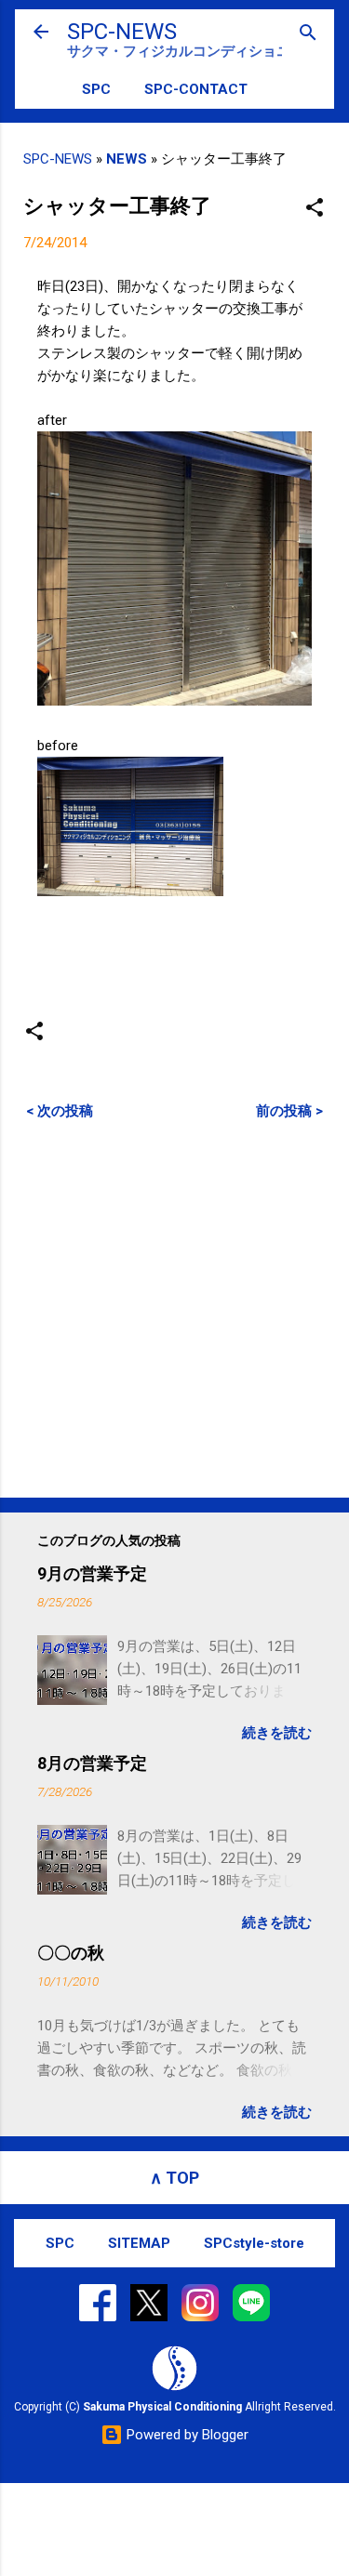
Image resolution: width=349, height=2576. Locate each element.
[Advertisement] (174, 1308)
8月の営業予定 (92, 1763)
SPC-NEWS (122, 32)
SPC (96, 89)
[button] (315, 209)
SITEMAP (139, 2243)
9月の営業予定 (92, 1573)
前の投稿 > (289, 1111)
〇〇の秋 (71, 1953)
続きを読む (277, 1733)
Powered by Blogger (186, 2435)
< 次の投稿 (60, 1111)
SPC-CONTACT (196, 89)
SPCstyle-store (254, 2243)
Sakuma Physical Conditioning (162, 2407)
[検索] (308, 34)
